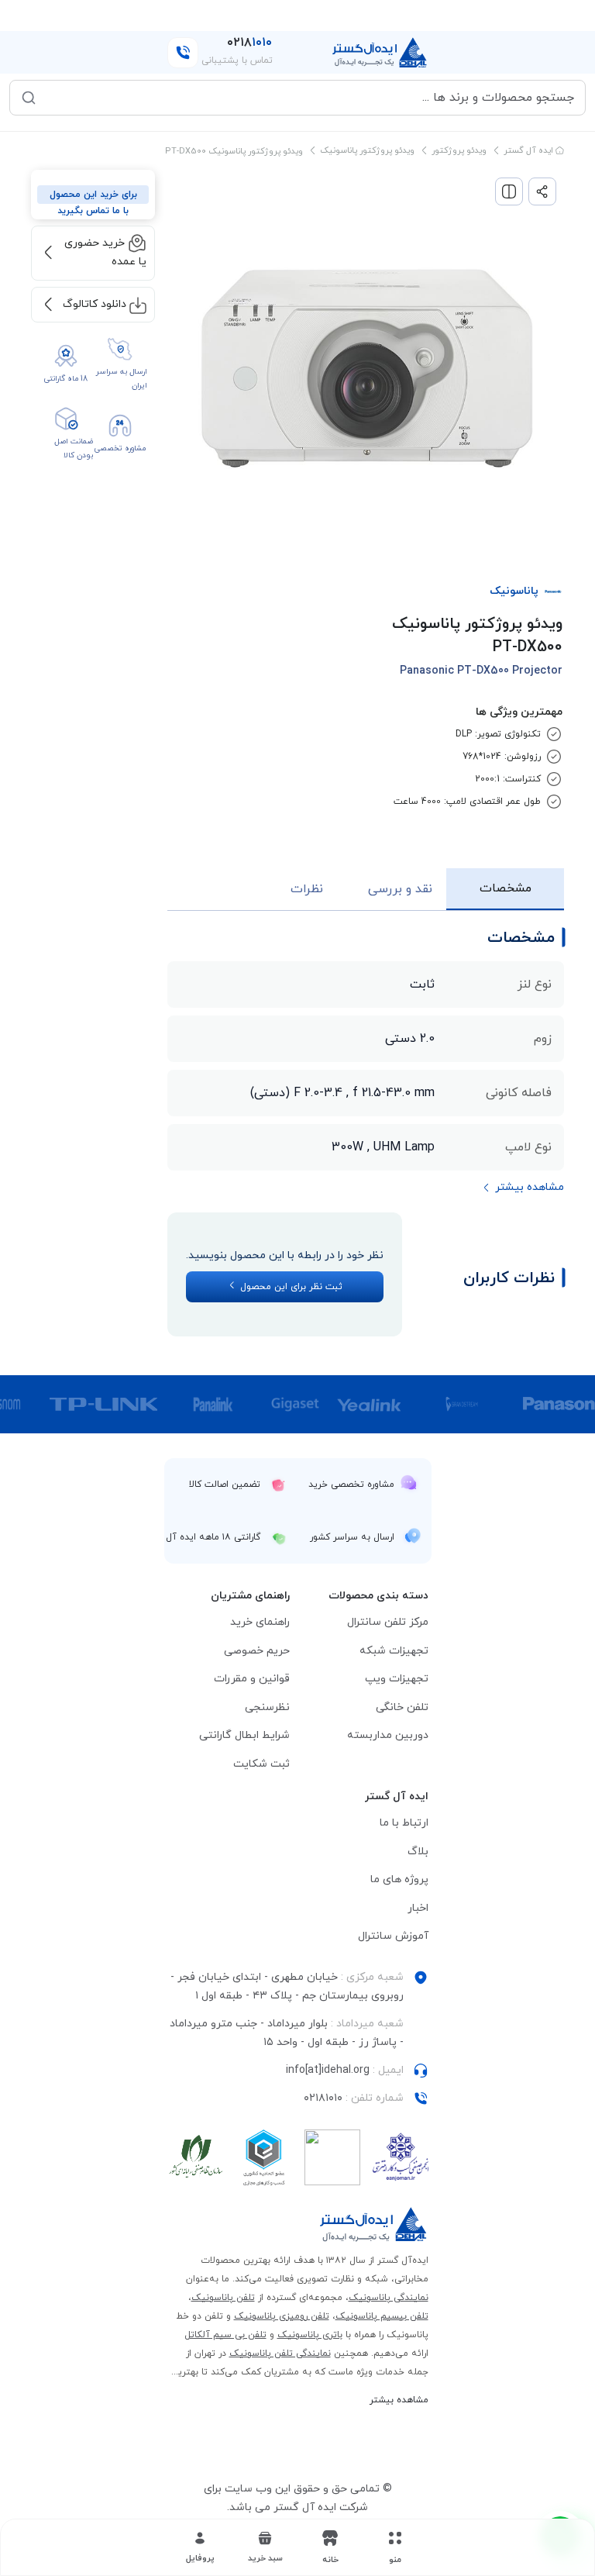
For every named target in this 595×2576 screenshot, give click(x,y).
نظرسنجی (267, 1707)
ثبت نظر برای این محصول (290, 1287)
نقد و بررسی (400, 889)
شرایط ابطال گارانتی (244, 1735)
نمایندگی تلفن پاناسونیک (280, 2354)
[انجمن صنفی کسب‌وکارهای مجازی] (401, 2157)
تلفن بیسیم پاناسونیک (382, 2316)
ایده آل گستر (530, 150)
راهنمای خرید (260, 1622)
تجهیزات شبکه (394, 1651)
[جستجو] (29, 98)
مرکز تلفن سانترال (388, 1622)
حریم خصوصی (257, 1651)
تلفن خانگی (402, 1707)
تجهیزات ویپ (397, 1679)
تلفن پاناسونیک (223, 2298)
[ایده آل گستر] (374, 2224)
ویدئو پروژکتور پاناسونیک (367, 150)
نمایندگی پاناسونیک (389, 2298)
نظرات (307, 889)
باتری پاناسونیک (310, 2335)
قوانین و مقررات (252, 1679)
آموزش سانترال (393, 1936)
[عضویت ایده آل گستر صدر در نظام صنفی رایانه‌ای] (196, 2157)
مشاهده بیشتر (399, 2400)
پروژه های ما (399, 1879)
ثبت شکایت (261, 1764)
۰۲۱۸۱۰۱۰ (323, 2098)
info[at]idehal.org (328, 2070)
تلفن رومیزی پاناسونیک (282, 2316)
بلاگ (418, 1852)
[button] (265, 2547)
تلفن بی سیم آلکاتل (225, 2335)
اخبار (418, 1908)
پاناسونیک (514, 591)
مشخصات (506, 888)
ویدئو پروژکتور (459, 150)
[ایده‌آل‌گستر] (380, 53)
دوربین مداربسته (388, 1735)
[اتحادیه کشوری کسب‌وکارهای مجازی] (264, 2157)
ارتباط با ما (404, 1823)
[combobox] (308, 98)
